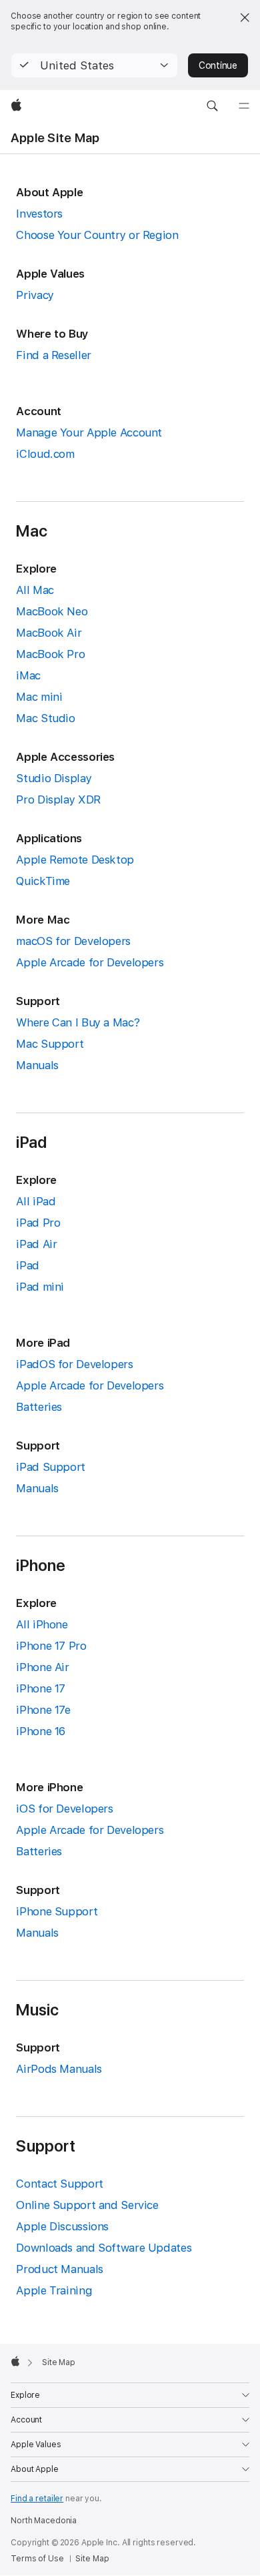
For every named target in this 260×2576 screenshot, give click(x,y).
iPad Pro (38, 1223)
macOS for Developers (73, 941)
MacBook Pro (50, 654)
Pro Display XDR (58, 799)
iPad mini (40, 1287)
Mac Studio (45, 718)
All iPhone (42, 1624)
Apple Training (54, 2290)
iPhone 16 (41, 1731)
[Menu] (244, 106)
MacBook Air (49, 633)
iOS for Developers (64, 1809)
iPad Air (36, 1244)
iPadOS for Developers (74, 1364)
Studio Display (54, 778)
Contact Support (59, 2184)
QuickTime (43, 881)
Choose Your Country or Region (97, 235)
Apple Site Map (55, 138)
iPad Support (51, 1467)
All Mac (35, 590)
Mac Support (50, 1044)
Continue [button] (218, 65)
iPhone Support (57, 1911)
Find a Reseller (53, 355)
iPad (28, 1265)
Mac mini (39, 697)
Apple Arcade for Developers (90, 962)
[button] (94, 65)
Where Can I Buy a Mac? (78, 1022)
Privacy (35, 295)
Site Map (92, 2559)
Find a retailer (37, 2499)
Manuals (37, 1065)
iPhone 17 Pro (51, 1646)
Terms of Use (37, 2559)
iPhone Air (42, 1667)
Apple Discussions (62, 2226)
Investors (39, 214)
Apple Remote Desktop (75, 860)
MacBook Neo (52, 611)
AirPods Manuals (59, 2069)
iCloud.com (45, 454)
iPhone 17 (41, 1688)
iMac (28, 675)
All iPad (36, 1201)
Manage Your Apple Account (89, 432)
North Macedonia (44, 2521)
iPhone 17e (43, 1710)
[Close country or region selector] (245, 17)
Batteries (39, 1407)
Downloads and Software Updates (104, 2248)
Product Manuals (59, 2269)
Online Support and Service (87, 2205)
